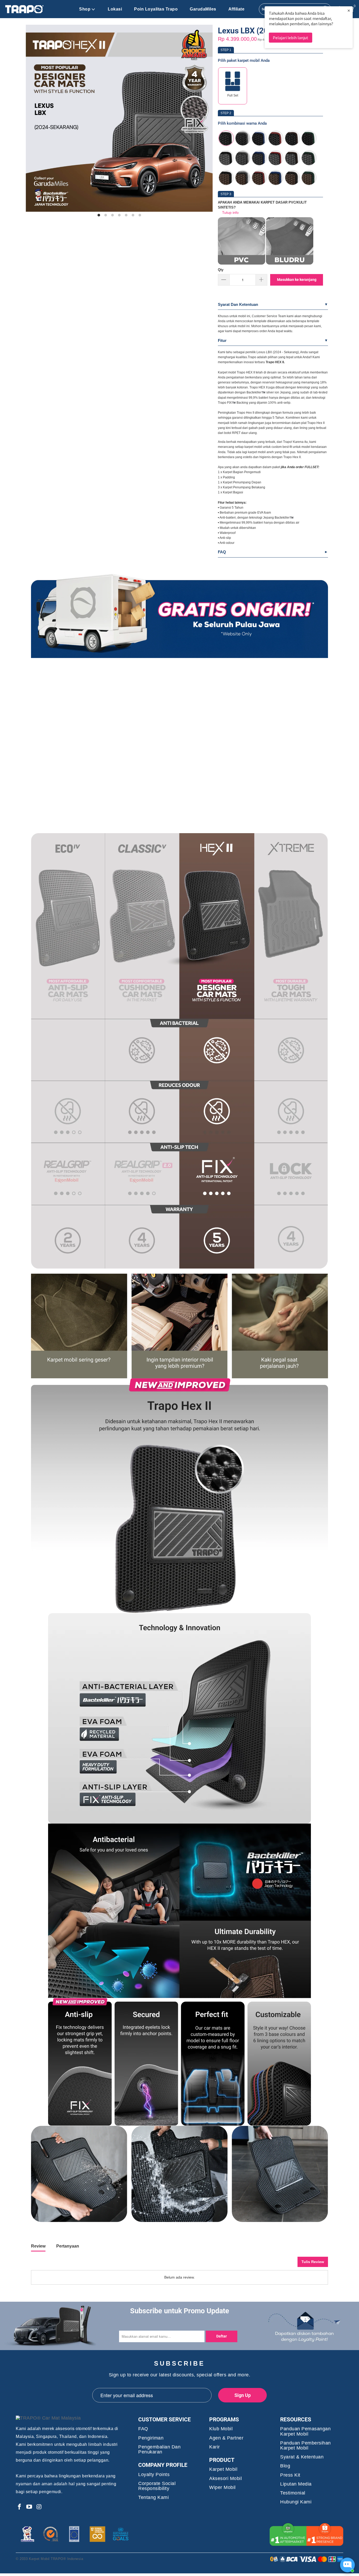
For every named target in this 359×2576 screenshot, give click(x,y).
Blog (285, 2466)
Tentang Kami (153, 2497)
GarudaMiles (203, 9)
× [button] (349, 10)
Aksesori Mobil (225, 2479)
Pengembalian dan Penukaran (159, 2450)
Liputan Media (296, 2484)
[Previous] (36, 121)
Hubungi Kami (296, 2502)
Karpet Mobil (223, 2469)
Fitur (222, 340)
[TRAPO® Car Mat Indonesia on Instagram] (39, 2507)
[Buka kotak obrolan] (347, 2565)
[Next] (203, 121)
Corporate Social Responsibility (157, 2486)
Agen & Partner (226, 2438)
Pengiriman (151, 2438)
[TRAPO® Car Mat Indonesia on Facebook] (20, 2507)
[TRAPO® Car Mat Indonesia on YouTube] (29, 2507)
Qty (221, 270)
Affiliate (237, 9)
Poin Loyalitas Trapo (156, 9)
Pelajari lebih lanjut (291, 38)
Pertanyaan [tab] (68, 2246)
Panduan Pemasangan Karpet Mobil (305, 2431)
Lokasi (115, 9)
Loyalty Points (154, 2475)
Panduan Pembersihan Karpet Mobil (306, 2446)
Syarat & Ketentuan (302, 2457)
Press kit (290, 2475)
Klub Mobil (221, 2429)
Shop (85, 9)
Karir (215, 2447)
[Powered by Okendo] (55, 2264)
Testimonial (293, 2493)
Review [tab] (38, 2246)
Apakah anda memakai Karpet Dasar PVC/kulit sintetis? (262, 205)
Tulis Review (313, 2262)
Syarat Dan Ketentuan (238, 304)
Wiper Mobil (222, 2488)
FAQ (222, 552)
